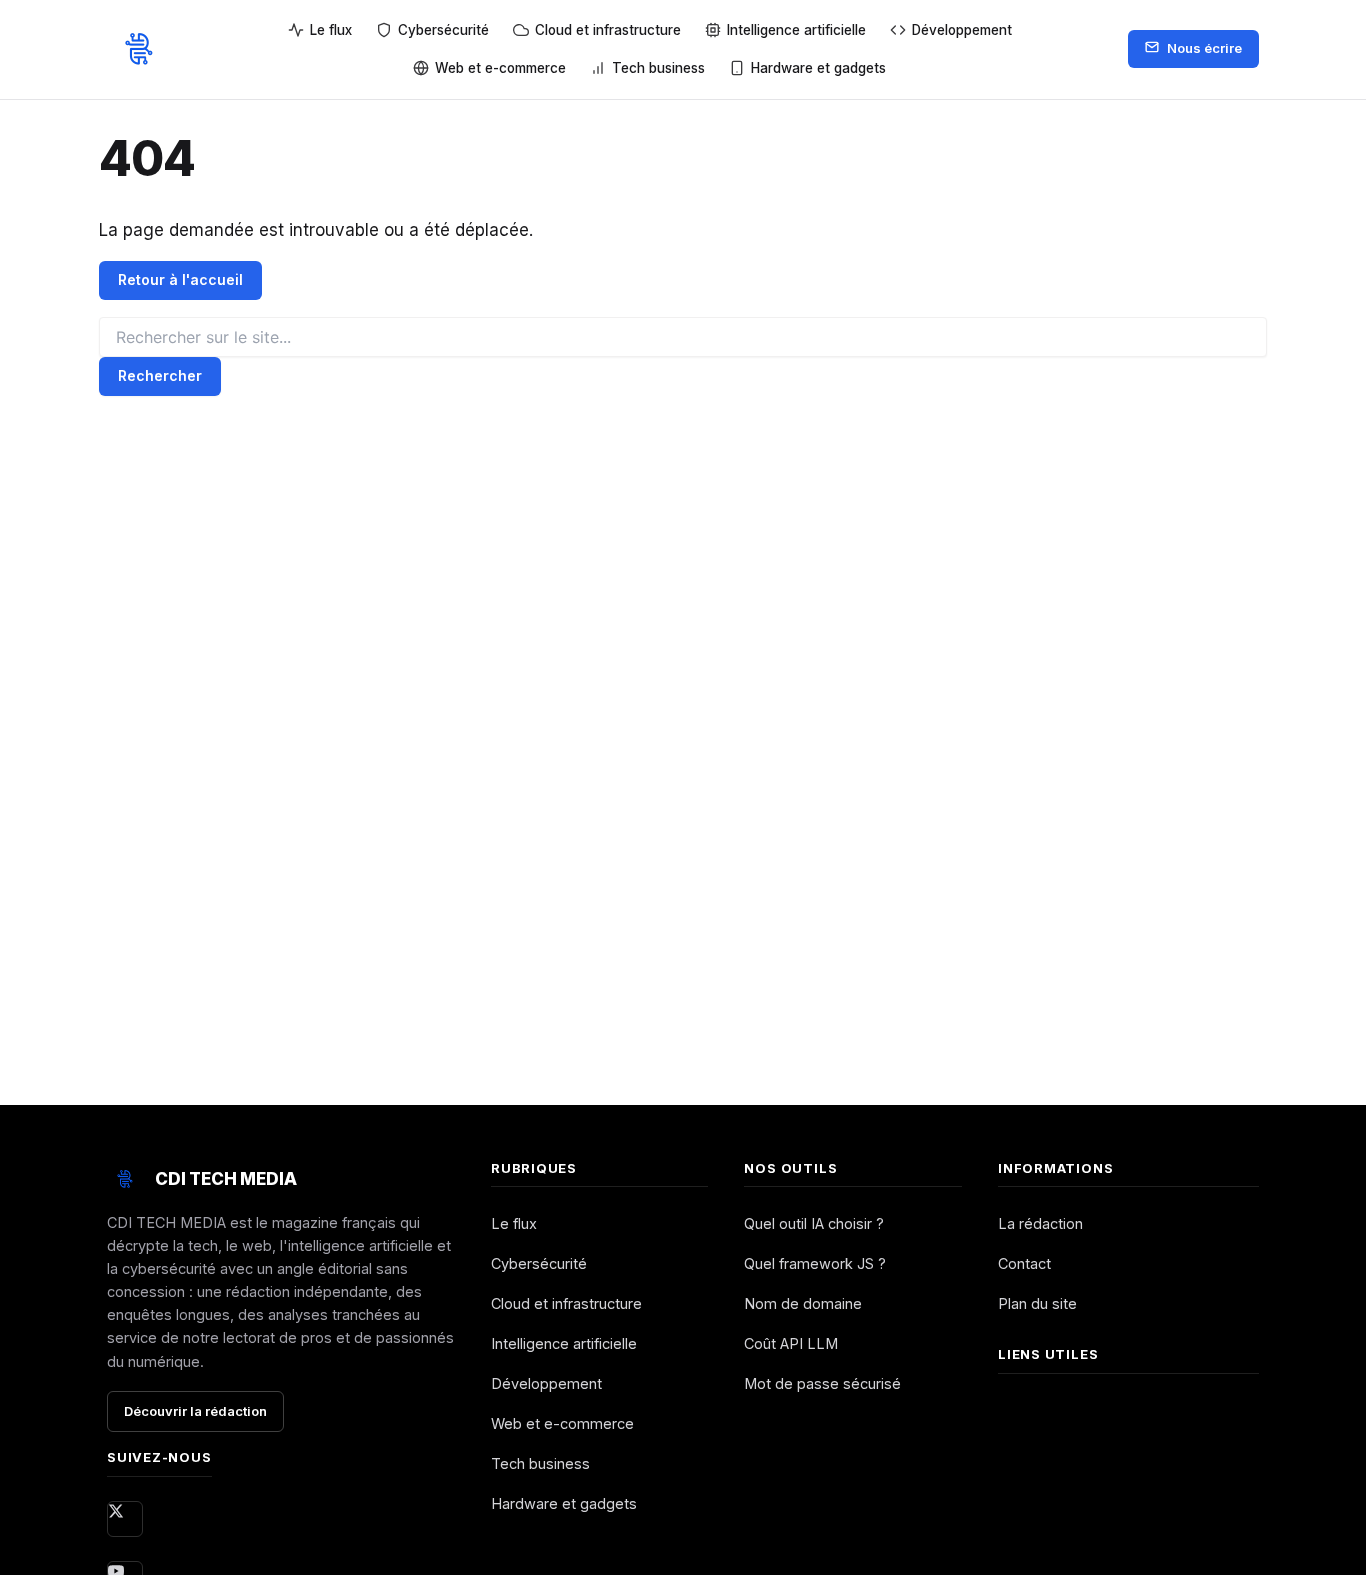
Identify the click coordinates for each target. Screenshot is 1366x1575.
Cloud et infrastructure (566, 1303)
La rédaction (1040, 1223)
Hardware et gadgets (564, 1503)
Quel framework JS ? (815, 1263)
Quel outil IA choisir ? (814, 1223)
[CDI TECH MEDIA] (139, 49)
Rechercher (160, 375)
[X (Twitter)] (125, 1519)
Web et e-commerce (562, 1423)
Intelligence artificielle (564, 1343)
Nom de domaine (803, 1303)
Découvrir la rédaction (195, 1411)
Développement (546, 1383)
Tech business (540, 1463)
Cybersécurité (539, 1263)
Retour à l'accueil (180, 279)
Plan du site (1037, 1303)
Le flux (514, 1223)
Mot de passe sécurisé (822, 1383)
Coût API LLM (791, 1343)
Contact (1024, 1263)
